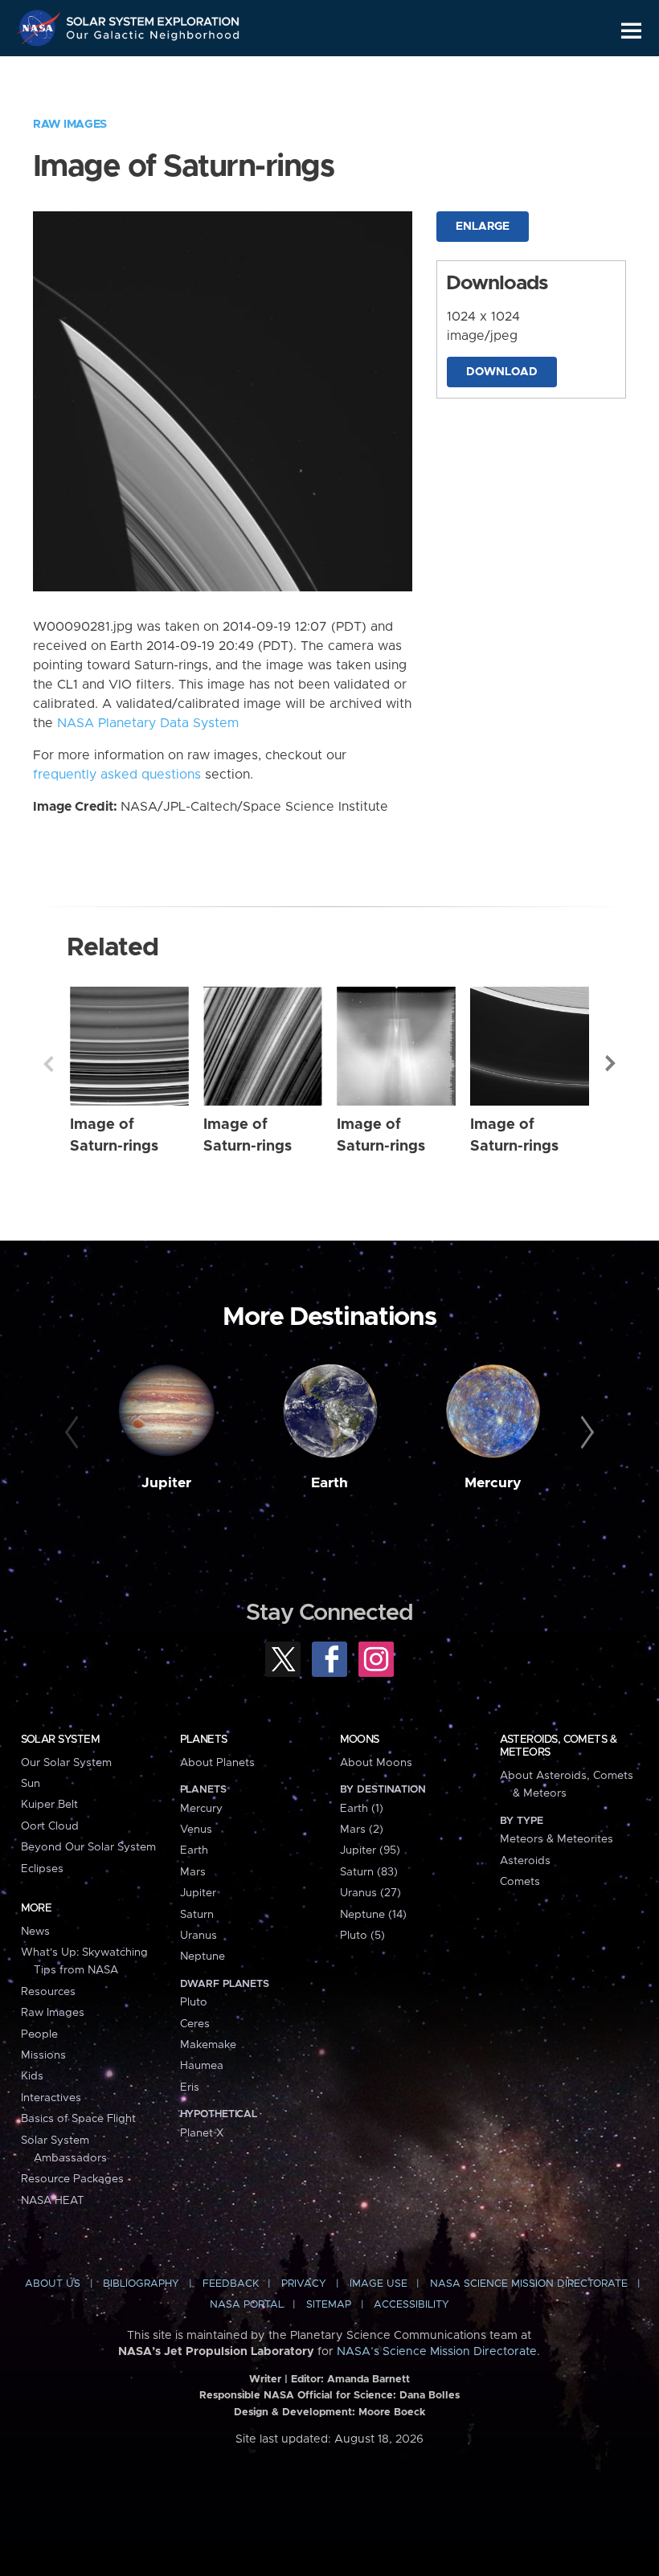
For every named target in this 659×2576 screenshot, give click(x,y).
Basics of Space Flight (78, 2119)
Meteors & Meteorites (557, 1839)
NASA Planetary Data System (148, 723)
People (39, 2034)
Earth (329, 1483)
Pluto (194, 2002)
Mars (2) (362, 1830)
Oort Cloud (50, 1826)
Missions (43, 2055)
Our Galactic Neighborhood (153, 38)
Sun (31, 1784)
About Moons (376, 1763)
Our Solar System (66, 1763)
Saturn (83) (369, 1872)
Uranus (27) (370, 1893)
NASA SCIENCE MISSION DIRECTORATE (529, 2284)
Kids (32, 2076)
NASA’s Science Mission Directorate (437, 2352)
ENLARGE (483, 227)
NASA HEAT (53, 2201)
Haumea (202, 2066)
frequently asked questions (117, 775)
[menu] (631, 31)
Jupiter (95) (370, 1850)
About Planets (217, 1763)
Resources (48, 1992)
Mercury (493, 1483)
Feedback (231, 2284)
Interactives (51, 2098)
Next (611, 1064)
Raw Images (70, 125)
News (35, 1932)
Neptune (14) (373, 1915)
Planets (204, 1740)
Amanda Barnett (368, 2380)
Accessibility (411, 2305)
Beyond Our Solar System (88, 1847)
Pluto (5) (362, 1936)
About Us (53, 2284)
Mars (193, 1872)
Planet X (202, 2133)
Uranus (199, 1936)
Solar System (60, 1740)
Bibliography (141, 2284)
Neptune (203, 1957)
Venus (196, 1830)
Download (502, 372)
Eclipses (42, 1869)
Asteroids (525, 1861)
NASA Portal (247, 2305)
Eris (190, 2087)
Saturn (197, 1915)
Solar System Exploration (153, 18)
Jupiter (166, 1483)
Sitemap (329, 2305)
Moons (360, 1740)
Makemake (208, 2045)
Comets (520, 1882)
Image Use (379, 2284)
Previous (48, 1064)
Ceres (195, 2024)
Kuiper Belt (49, 1805)
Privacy (304, 2284)
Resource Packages (72, 2179)
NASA (41, 28)
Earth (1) (362, 1809)
